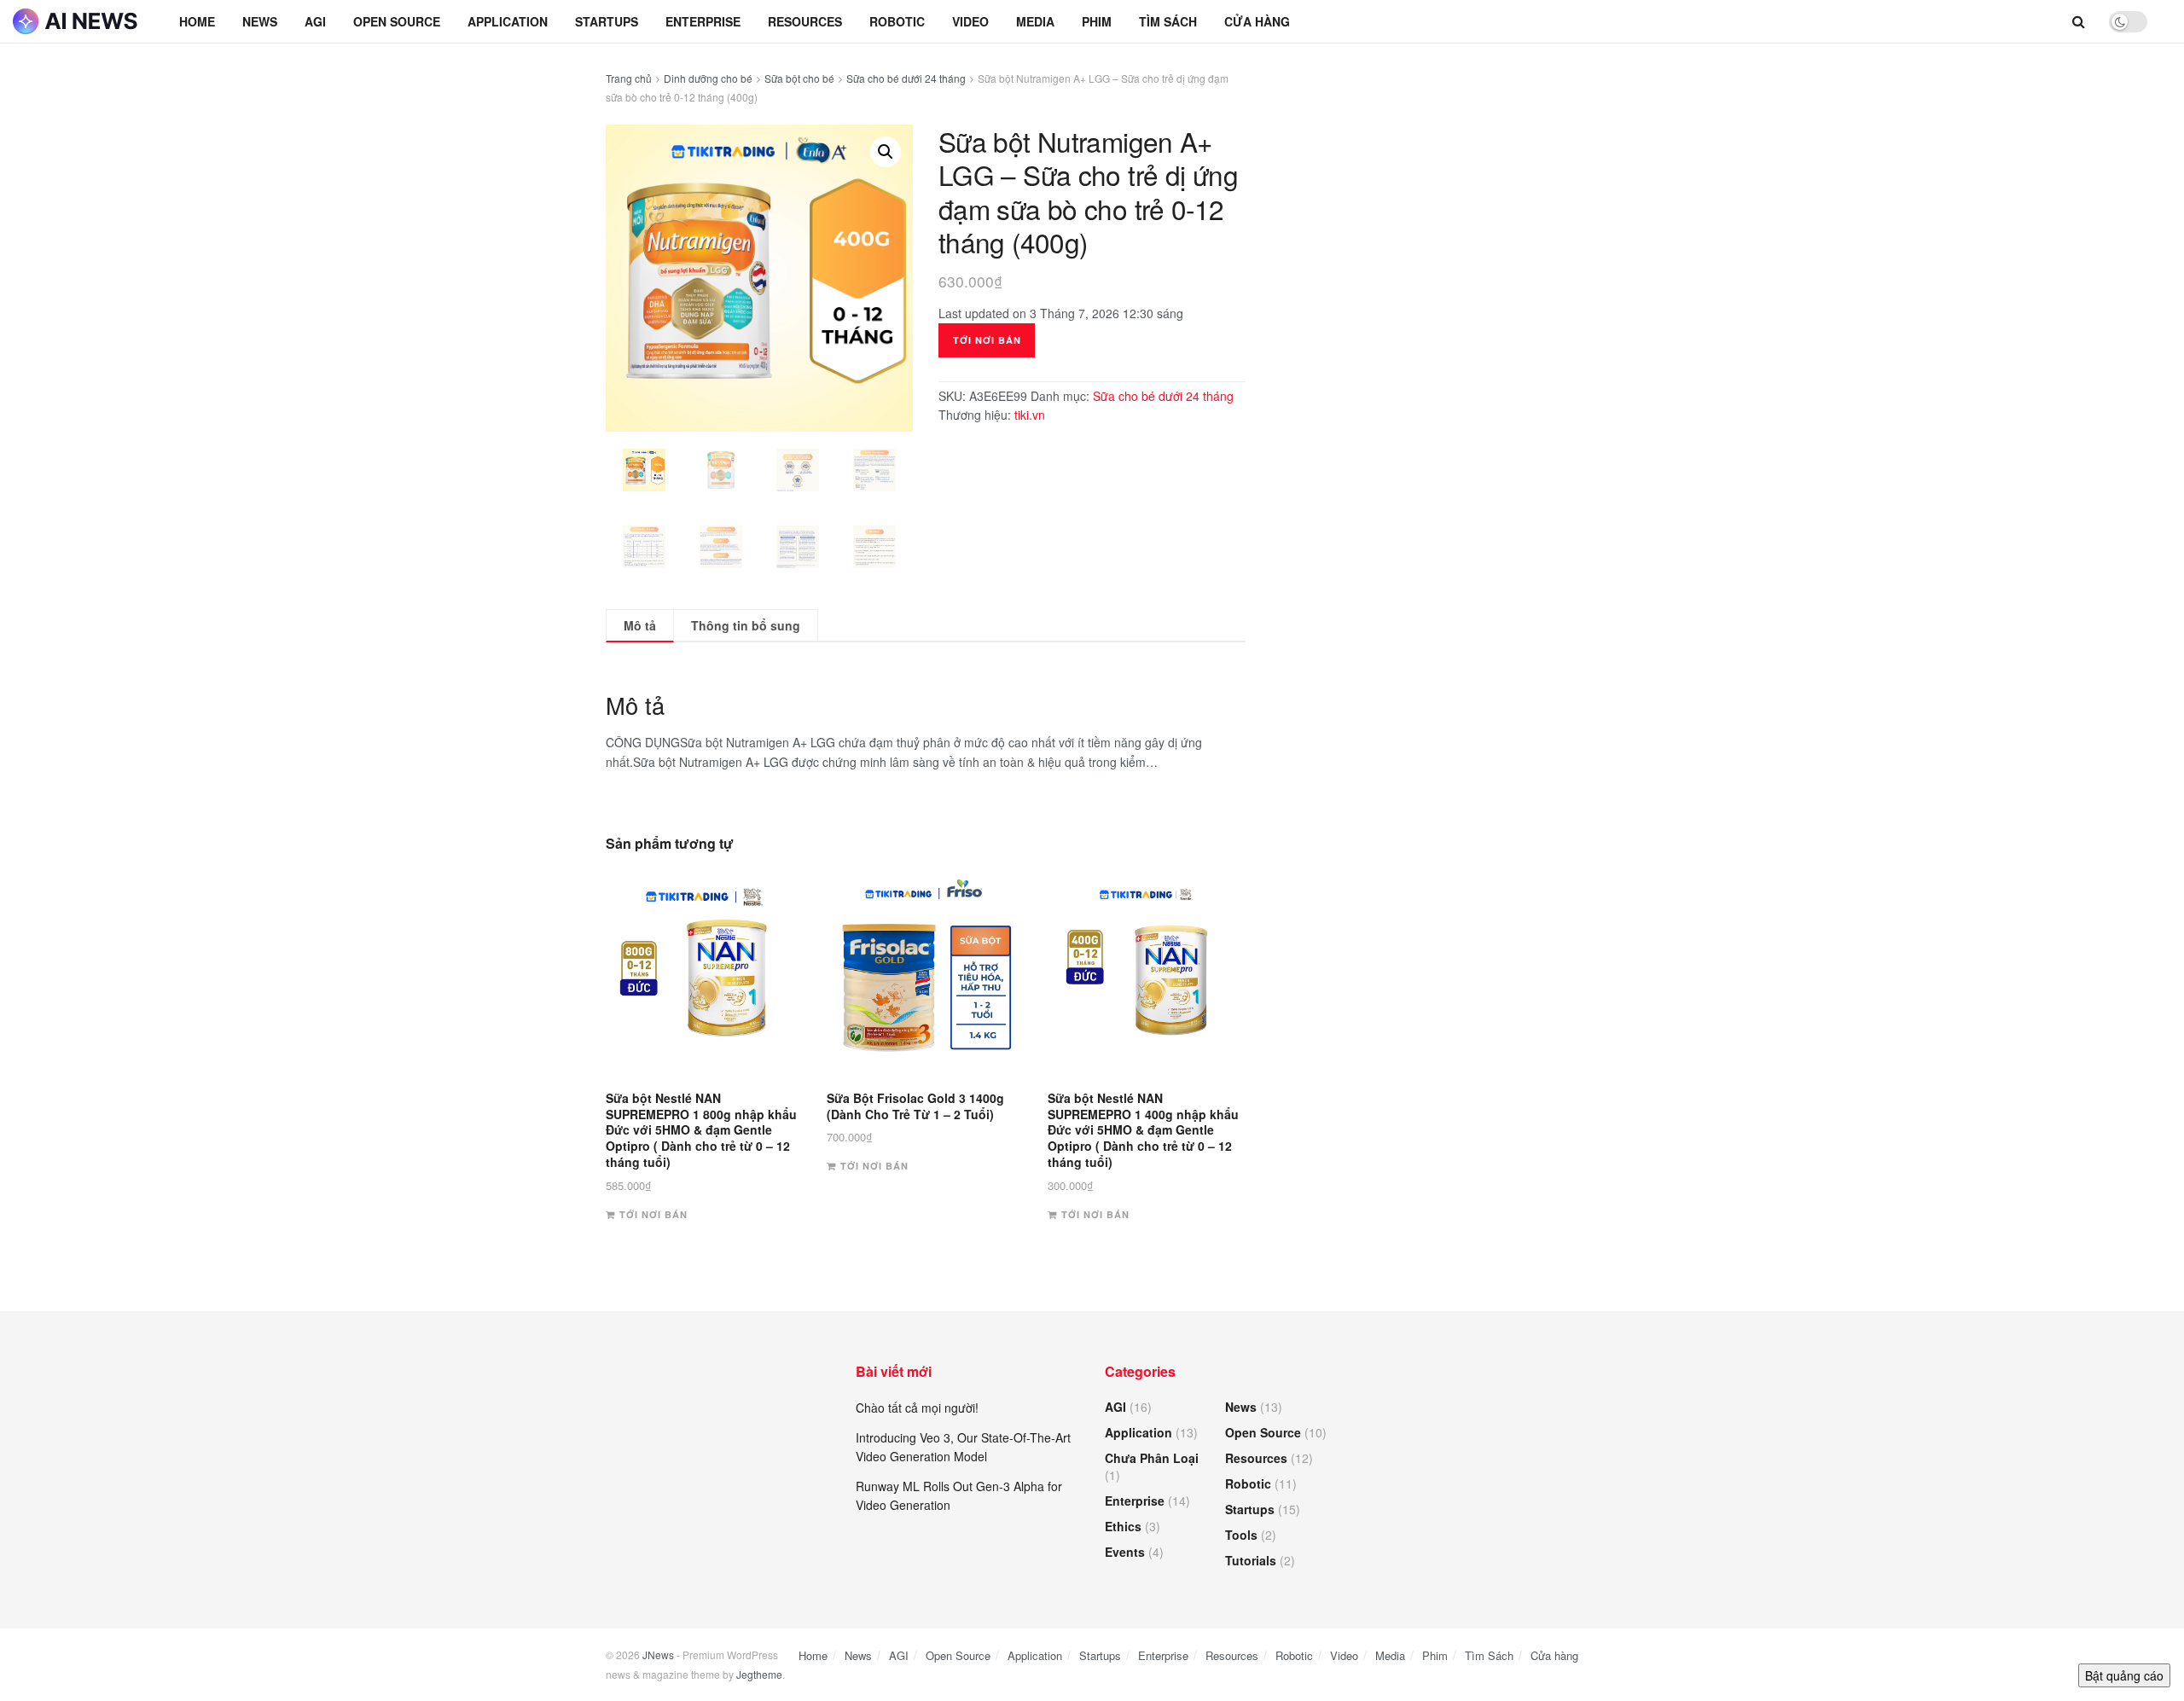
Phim (1097, 21)
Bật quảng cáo (2124, 1675)
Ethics (1123, 1526)
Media (1035, 21)
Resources (805, 21)
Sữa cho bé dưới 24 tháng (906, 78)
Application (508, 21)
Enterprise (703, 21)
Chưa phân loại (1152, 1458)
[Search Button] (2079, 21)
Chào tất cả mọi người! (917, 1408)
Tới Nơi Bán (987, 340)
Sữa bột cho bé (799, 78)
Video (970, 21)
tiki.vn (1030, 415)
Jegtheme (759, 1674)
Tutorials (1251, 1560)
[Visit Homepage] (77, 21)
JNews (658, 1655)
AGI (315, 21)
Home (197, 21)
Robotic (897, 21)
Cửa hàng (1257, 21)
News (260, 21)
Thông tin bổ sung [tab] (746, 625)
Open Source (397, 21)
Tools (1241, 1535)
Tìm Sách (1168, 21)
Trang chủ (629, 78)
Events (1125, 1552)
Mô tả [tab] (640, 625)
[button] (886, 152)
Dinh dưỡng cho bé (708, 78)
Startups (607, 21)
